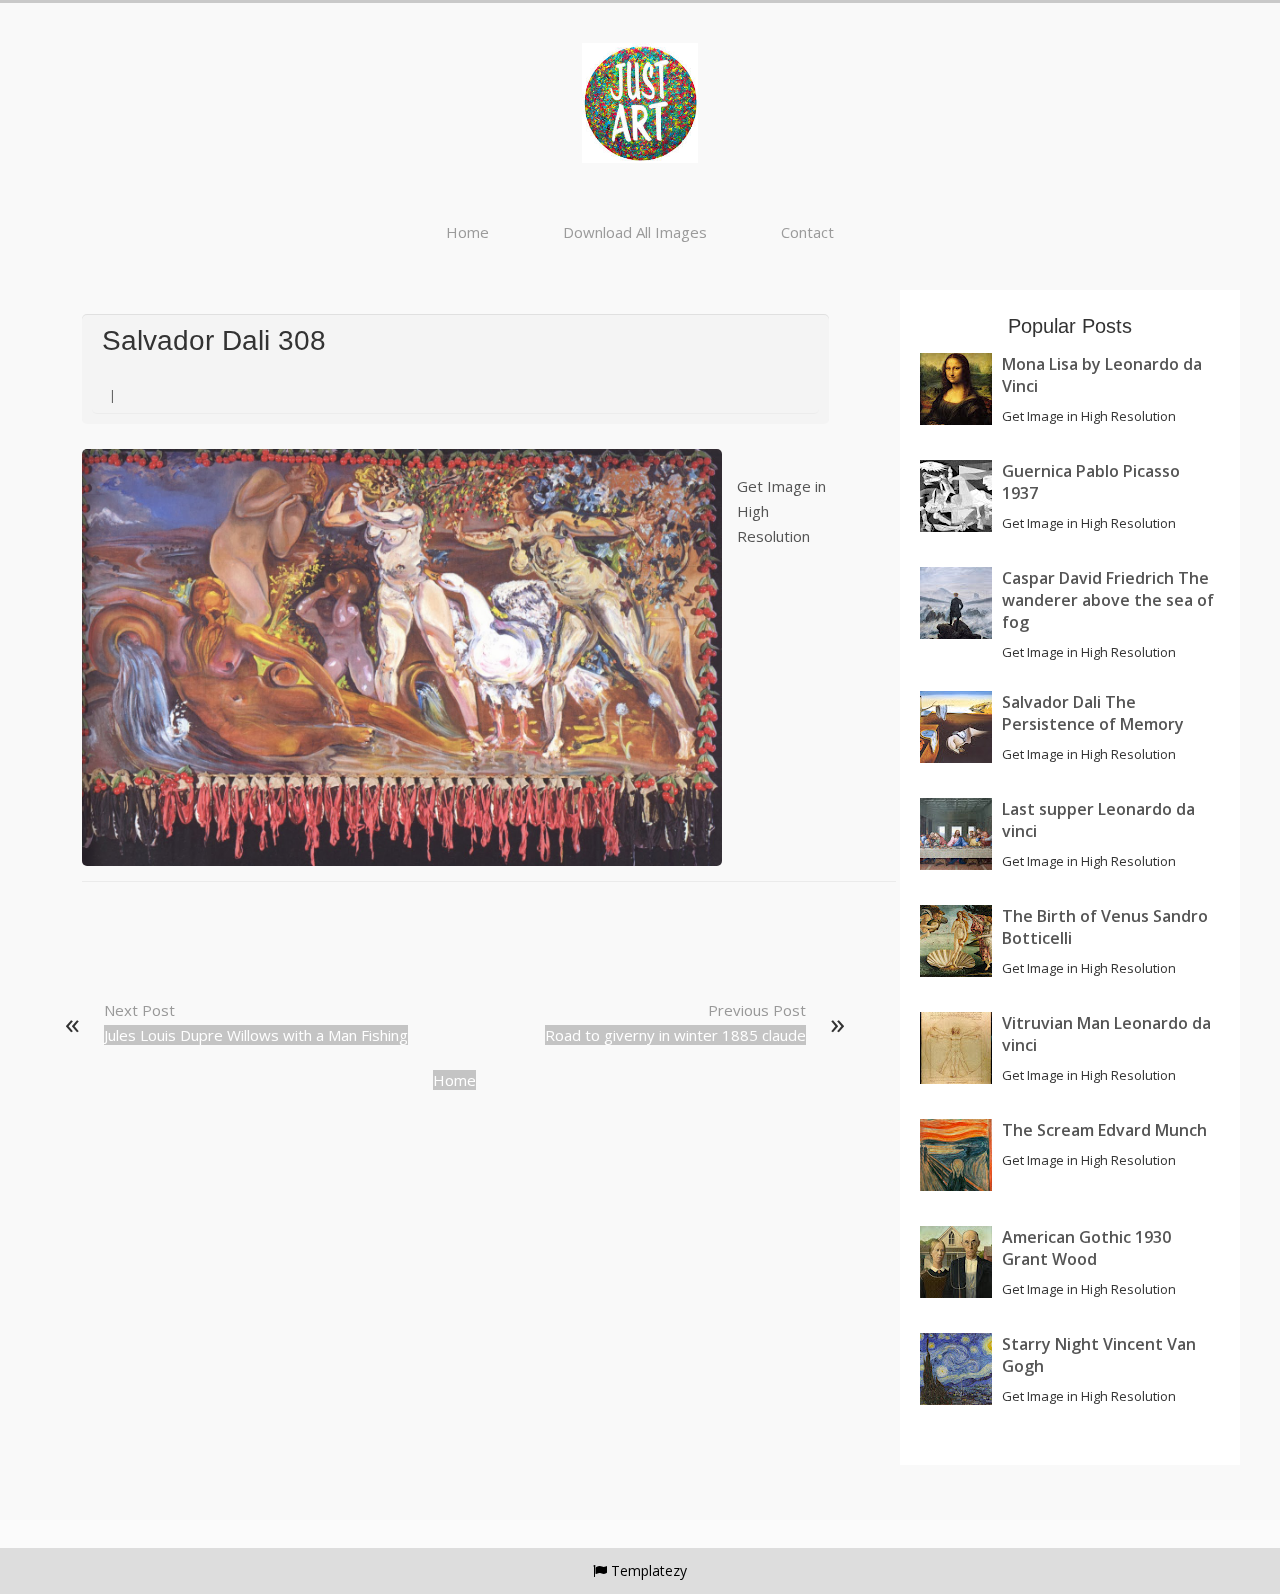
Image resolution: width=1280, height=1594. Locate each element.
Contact (807, 232)
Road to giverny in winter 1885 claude (675, 1035)
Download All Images (635, 232)
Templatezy (649, 1570)
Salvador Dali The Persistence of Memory (1093, 713)
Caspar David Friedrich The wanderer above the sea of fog (1108, 600)
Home (467, 232)
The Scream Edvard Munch (1104, 1130)
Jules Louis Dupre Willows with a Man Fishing (256, 1035)
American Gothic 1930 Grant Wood (1086, 1248)
